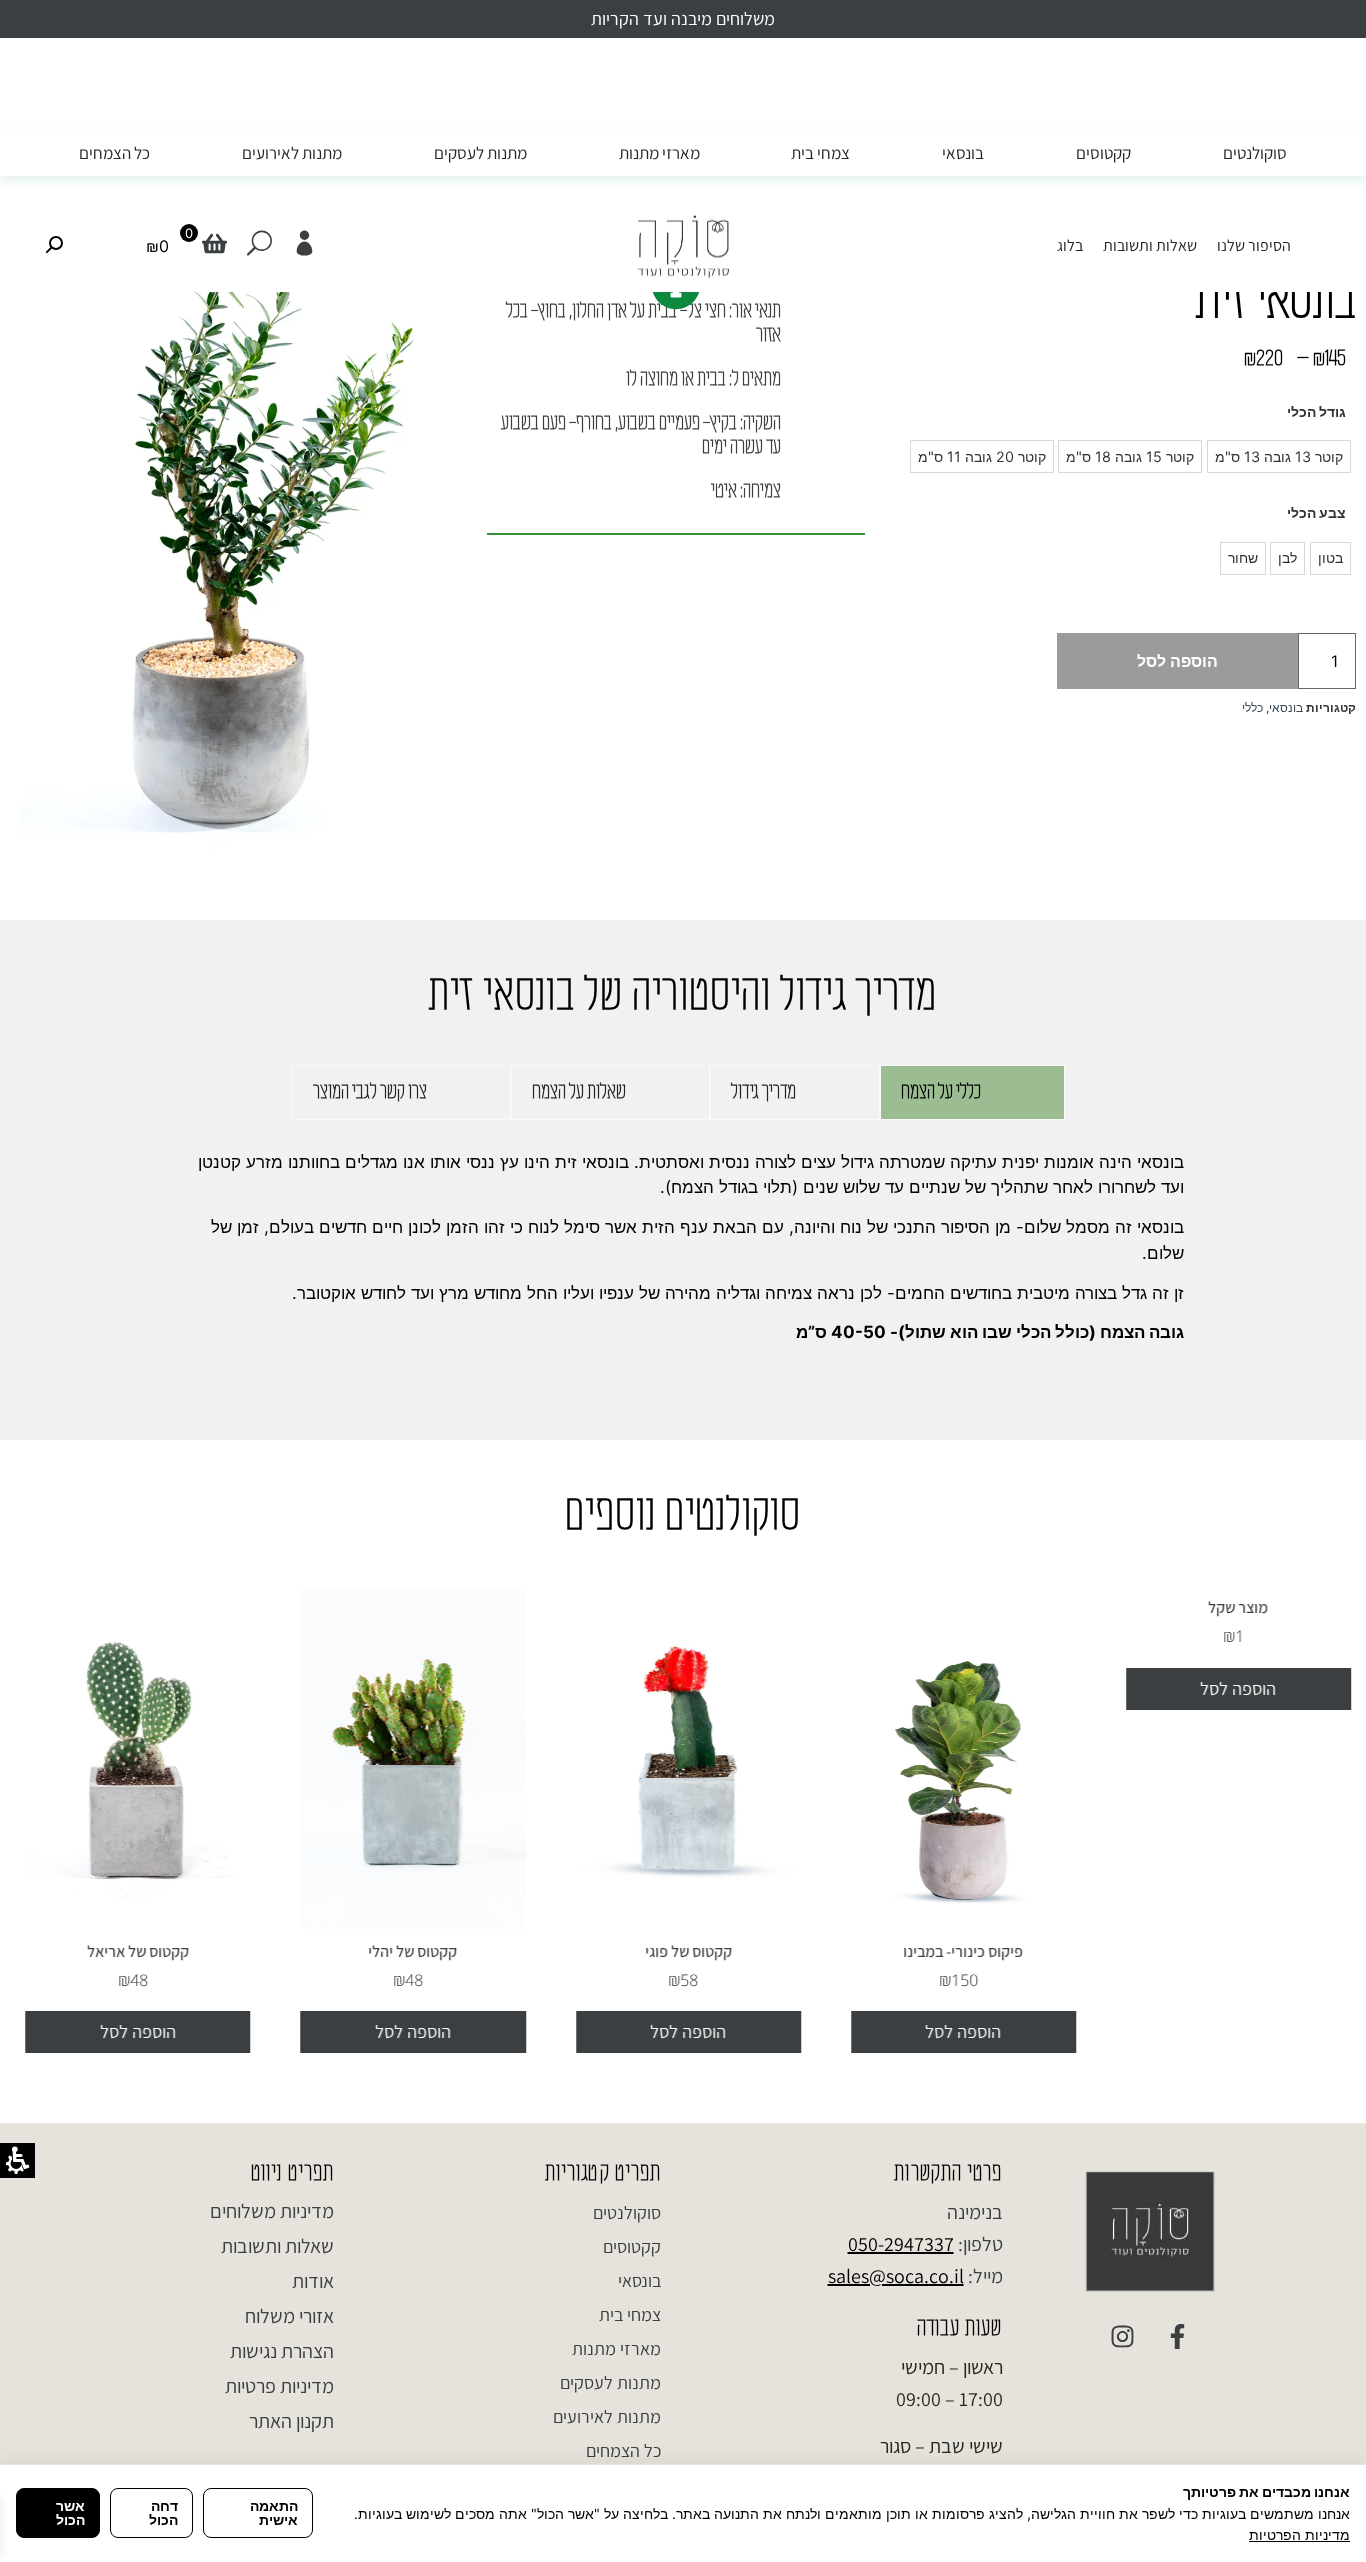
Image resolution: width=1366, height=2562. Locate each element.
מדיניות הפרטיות (1299, 2534)
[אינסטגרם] (1123, 2337)
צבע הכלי (1316, 513)
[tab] (972, 1092)
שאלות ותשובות (1150, 245)
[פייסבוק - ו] (1178, 2337)
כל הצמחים (114, 153)
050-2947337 (901, 2244)
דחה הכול (163, 2512)
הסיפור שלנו (1254, 245)
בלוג (1070, 245)
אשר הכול (70, 2512)
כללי (1252, 707)
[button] (162, 246)
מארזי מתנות (659, 153)
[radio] (1279, 456)
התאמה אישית (274, 2512)
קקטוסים (1103, 153)
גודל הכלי (1316, 412)
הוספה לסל (1177, 661)
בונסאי (963, 153)
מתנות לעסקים (480, 153)
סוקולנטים (1255, 153)
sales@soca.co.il (896, 2276)
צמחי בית (820, 153)
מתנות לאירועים (292, 153)
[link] (304, 243)
